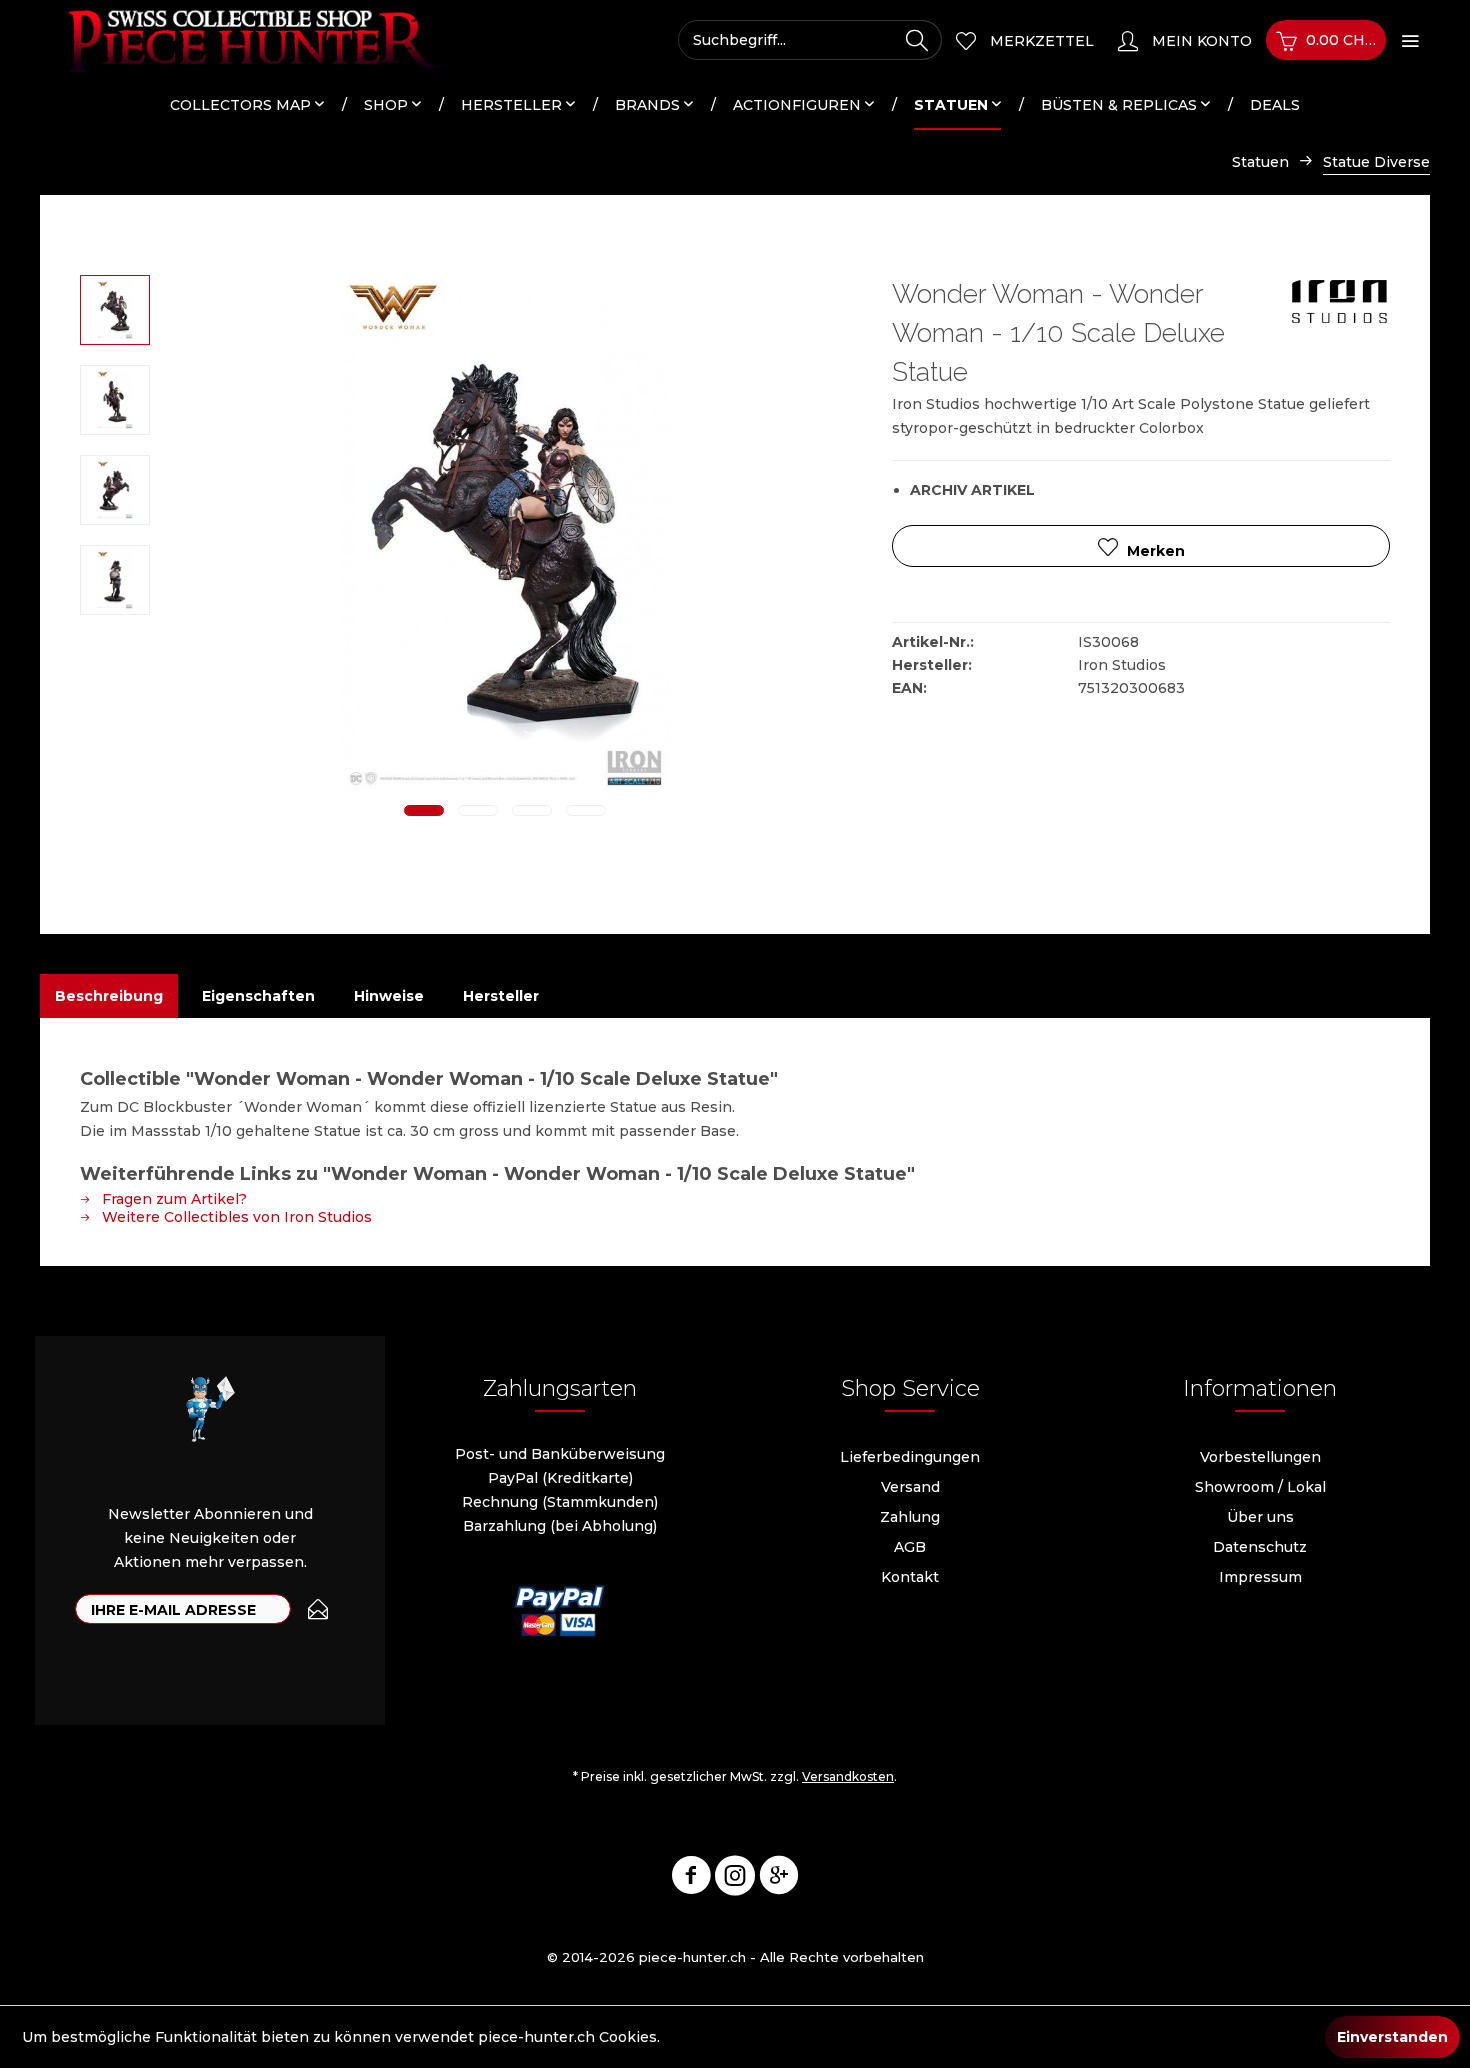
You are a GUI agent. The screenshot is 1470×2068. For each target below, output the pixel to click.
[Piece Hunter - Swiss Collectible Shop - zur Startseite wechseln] (240, 40)
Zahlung (910, 1517)
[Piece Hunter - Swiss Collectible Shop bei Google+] (779, 1879)
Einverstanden (1392, 2037)
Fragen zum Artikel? (172, 1199)
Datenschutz (1260, 1547)
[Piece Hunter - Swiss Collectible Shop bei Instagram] (735, 1879)
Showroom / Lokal (1260, 1487)
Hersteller (501, 996)
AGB (910, 1547)
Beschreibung (109, 996)
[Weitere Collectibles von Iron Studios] (1340, 310)
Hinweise (389, 996)
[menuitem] (810, 40)
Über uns (1260, 1517)
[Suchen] (917, 40)
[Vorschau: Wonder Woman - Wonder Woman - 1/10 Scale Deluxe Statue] (115, 310)
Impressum (1260, 1577)
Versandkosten (848, 1776)
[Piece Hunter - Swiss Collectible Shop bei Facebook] (691, 1879)
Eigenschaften (258, 996)
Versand (910, 1487)
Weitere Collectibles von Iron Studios (235, 1217)
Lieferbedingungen (910, 1457)
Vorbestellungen (1260, 1457)
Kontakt (910, 1577)
